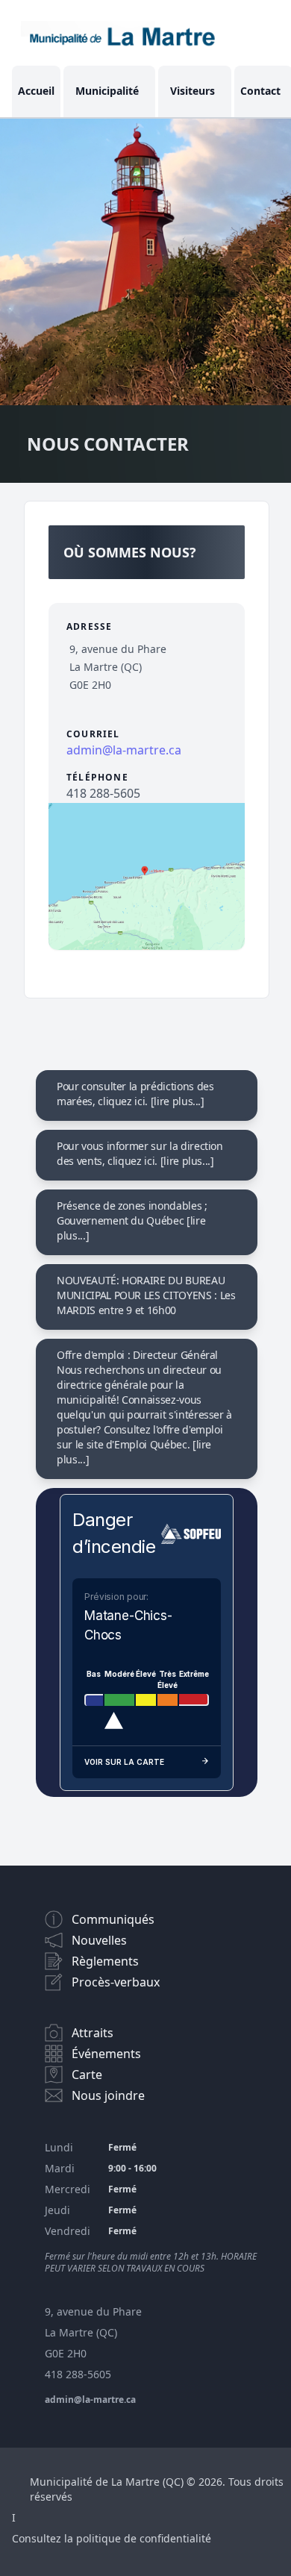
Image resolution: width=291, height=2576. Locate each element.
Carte (87, 2075)
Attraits (93, 2033)
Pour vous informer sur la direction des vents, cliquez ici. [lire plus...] (140, 1153)
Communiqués (113, 1919)
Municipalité (107, 91)
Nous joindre (108, 2095)
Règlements (105, 1961)
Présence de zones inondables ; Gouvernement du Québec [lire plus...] (132, 1220)
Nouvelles (99, 1940)
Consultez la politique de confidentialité (112, 2538)
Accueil (36, 91)
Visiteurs (193, 91)
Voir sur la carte (124, 1762)
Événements (106, 2054)
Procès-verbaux (116, 1982)
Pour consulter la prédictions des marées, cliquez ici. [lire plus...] (135, 1094)
